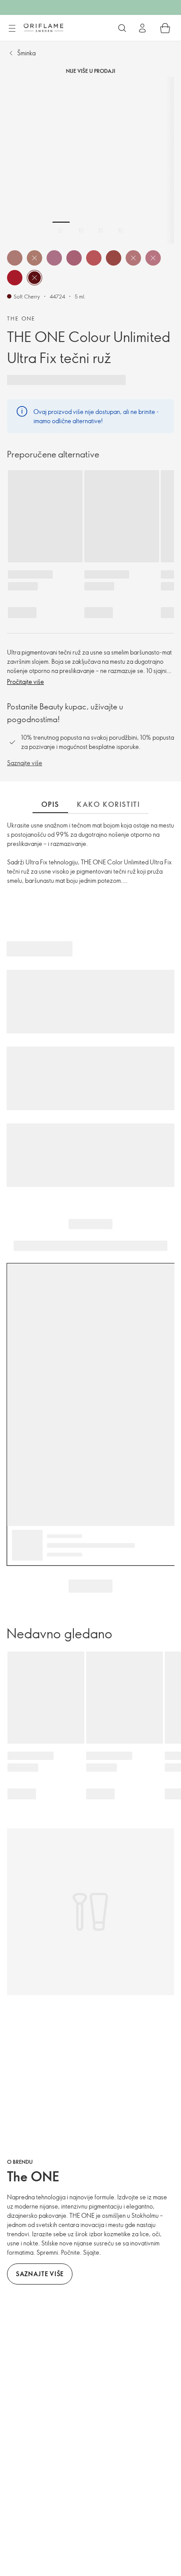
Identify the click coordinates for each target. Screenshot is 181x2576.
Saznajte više (25, 763)
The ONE (21, 318)
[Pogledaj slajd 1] (61, 230)
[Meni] (12, 29)
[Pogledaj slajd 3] (101, 230)
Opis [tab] (50, 804)
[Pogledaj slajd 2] (81, 230)
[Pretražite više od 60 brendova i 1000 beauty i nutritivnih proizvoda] (122, 28)
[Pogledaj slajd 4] (120, 230)
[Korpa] (165, 28)
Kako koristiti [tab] (108, 804)
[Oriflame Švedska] (43, 28)
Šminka (26, 53)
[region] (90, 160)
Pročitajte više (25, 682)
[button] (15, 258)
